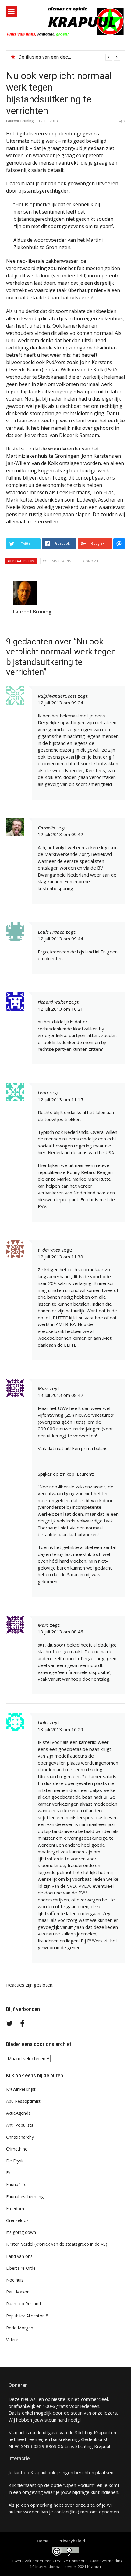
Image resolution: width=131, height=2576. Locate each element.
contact (62, 2512)
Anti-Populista (20, 2125)
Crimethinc (17, 2149)
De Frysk (15, 2161)
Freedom (15, 2208)
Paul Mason (18, 2292)
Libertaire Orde (21, 2268)
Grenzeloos (17, 2220)
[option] (69, 57)
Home (43, 2541)
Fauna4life (16, 2184)
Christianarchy (20, 2137)
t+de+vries (49, 1250)
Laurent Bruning (20, 121)
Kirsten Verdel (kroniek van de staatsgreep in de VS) (57, 2244)
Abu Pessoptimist (23, 2101)
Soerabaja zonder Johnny (45, 57)
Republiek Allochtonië (27, 2316)
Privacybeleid (72, 2541)
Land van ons (19, 2256)
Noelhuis (15, 2280)
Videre (12, 2340)
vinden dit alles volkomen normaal (74, 333)
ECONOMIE (90, 561)
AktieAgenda (18, 2113)
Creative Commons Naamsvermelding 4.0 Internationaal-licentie (76, 2564)
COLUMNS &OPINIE (58, 561)
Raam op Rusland (23, 2304)
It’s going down (21, 2232)
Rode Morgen (20, 2328)
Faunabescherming (25, 2197)
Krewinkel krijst (21, 2089)
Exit (10, 2173)
